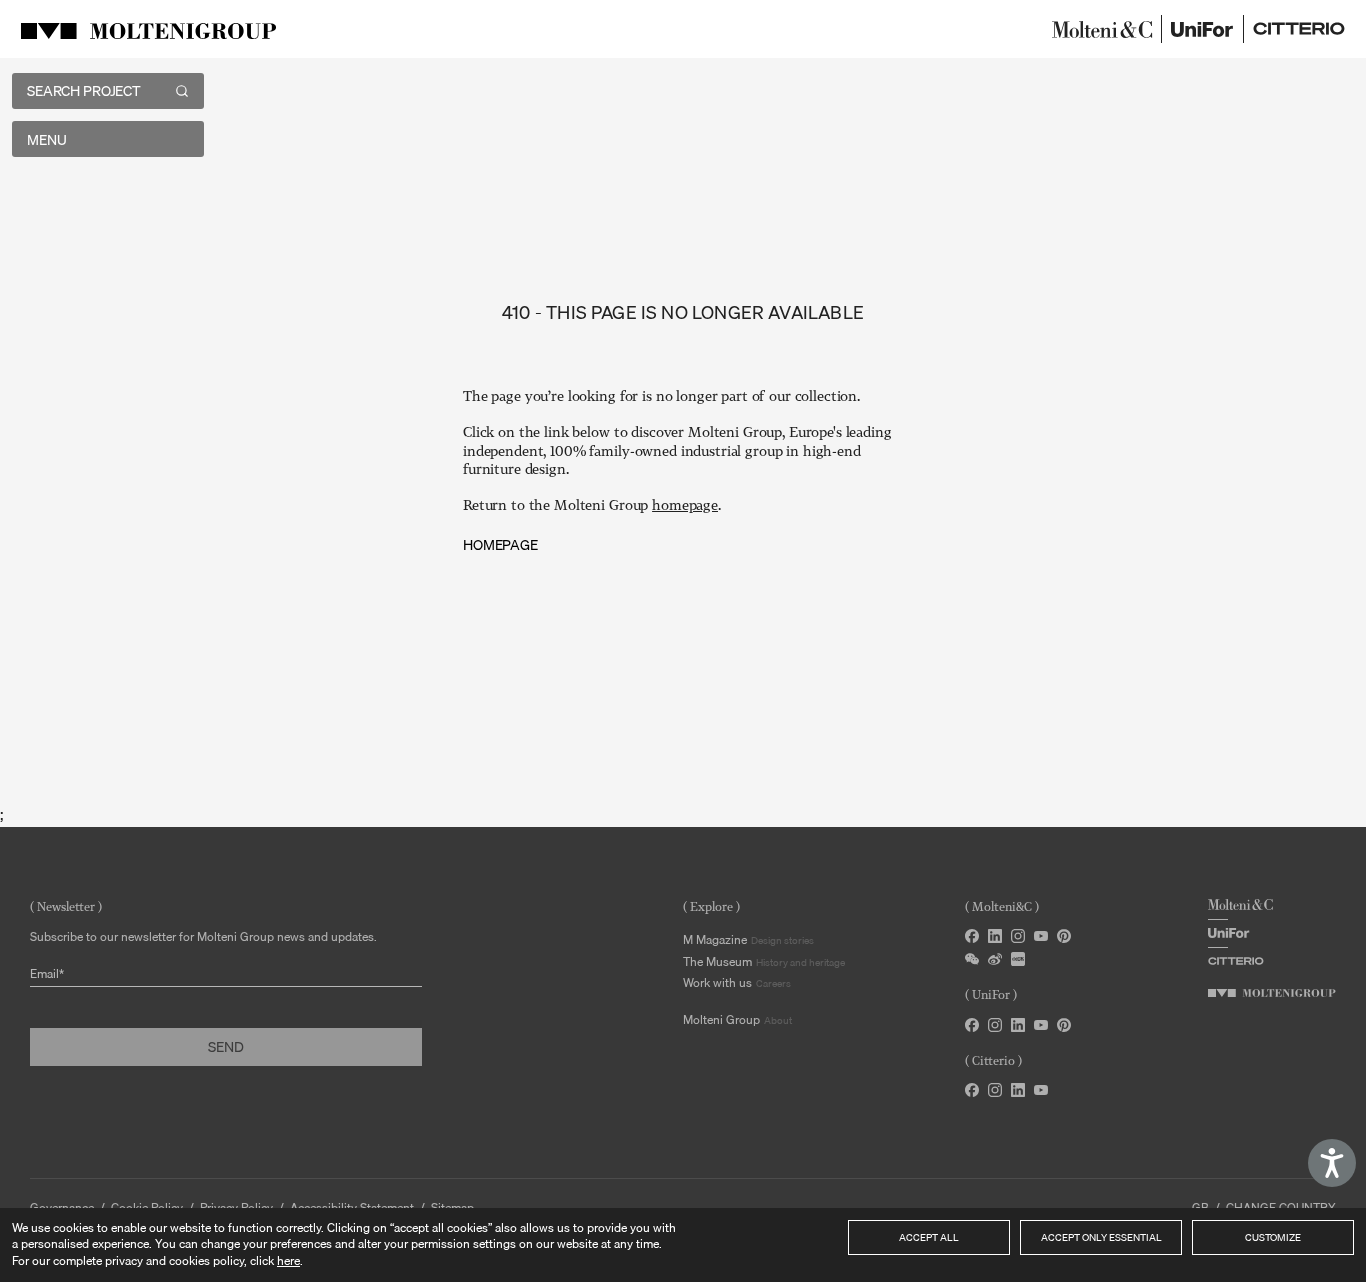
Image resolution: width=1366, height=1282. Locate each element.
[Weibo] (995, 959)
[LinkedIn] (995, 936)
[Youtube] (1041, 1025)
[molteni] (1102, 29)
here (288, 1260)
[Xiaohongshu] (1018, 959)
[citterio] (1299, 29)
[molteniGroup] (1272, 993)
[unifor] (1202, 29)
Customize (1273, 1237)
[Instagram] (1018, 936)
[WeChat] (972, 959)
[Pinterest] (1064, 936)
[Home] (152, 29)
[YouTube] (1041, 936)
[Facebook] (972, 936)
